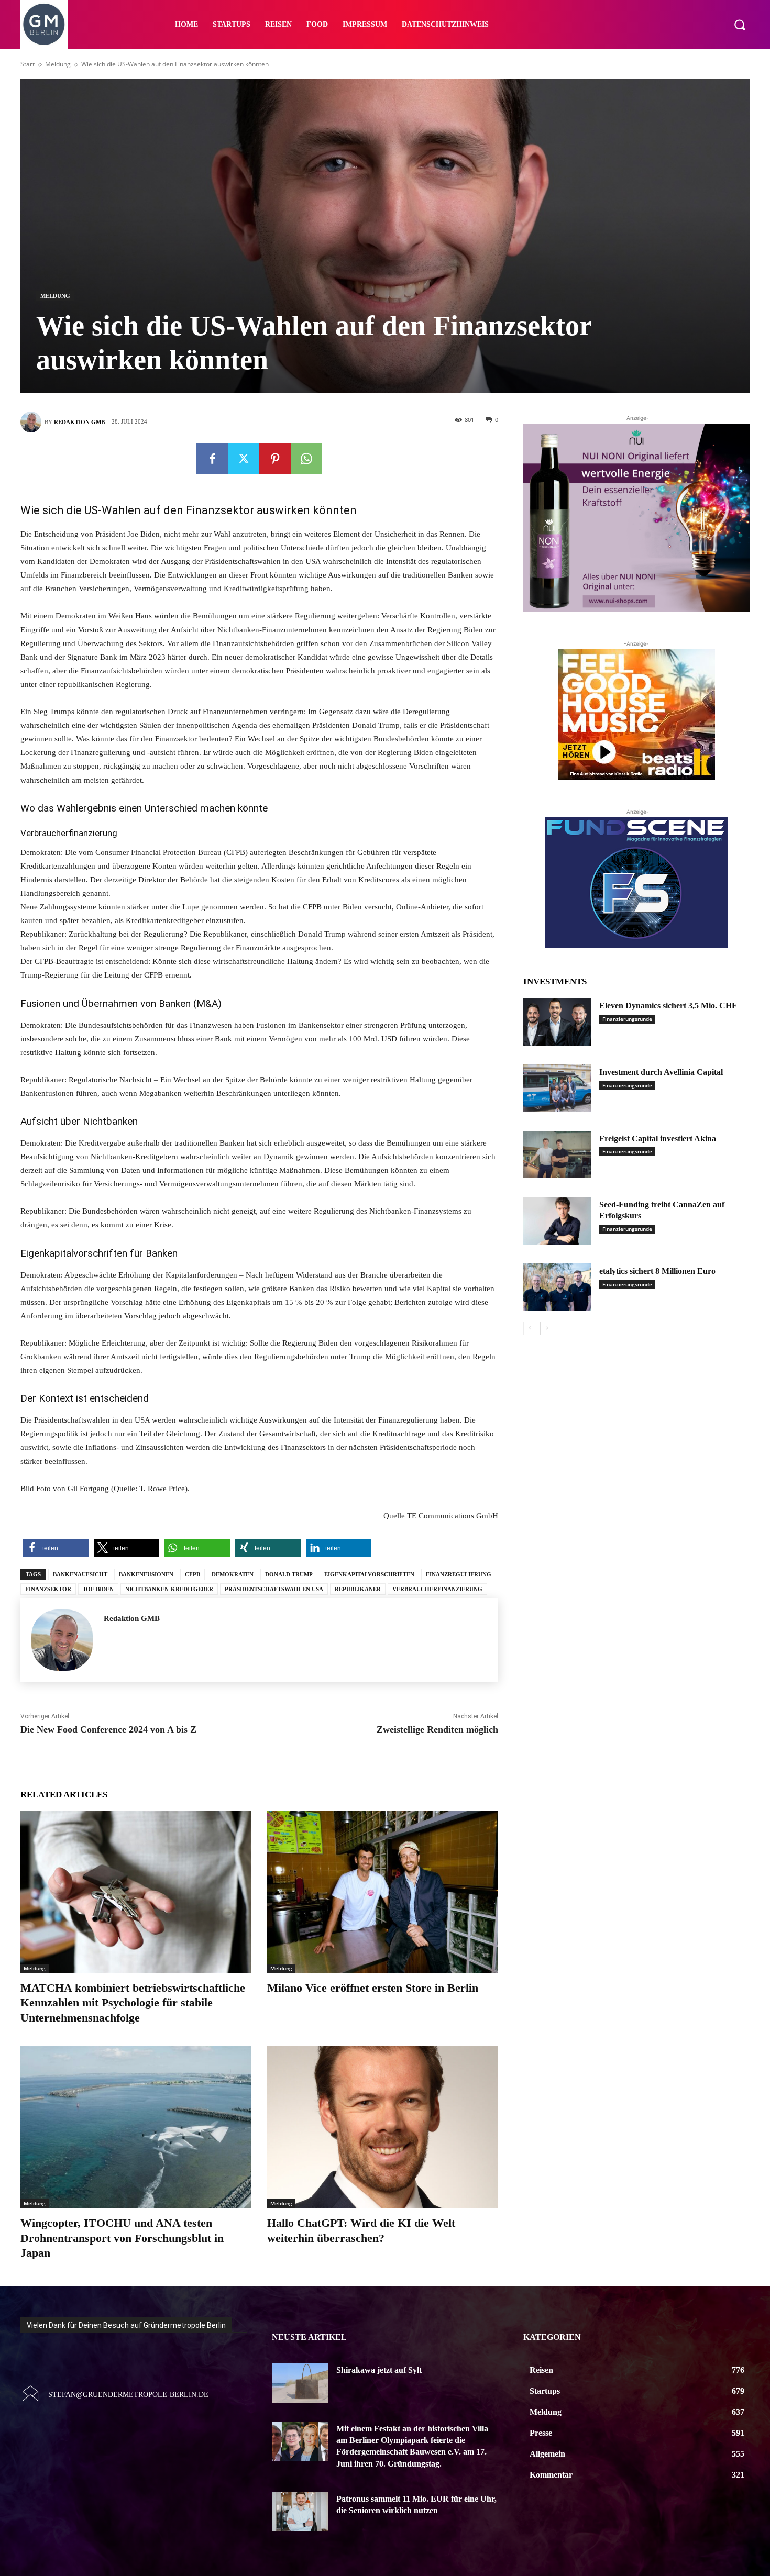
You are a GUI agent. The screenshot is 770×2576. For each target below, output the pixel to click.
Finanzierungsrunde (627, 1019)
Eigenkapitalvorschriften (369, 1574)
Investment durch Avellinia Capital (661, 1072)
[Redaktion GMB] (32, 422)
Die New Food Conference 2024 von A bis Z (108, 1729)
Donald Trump (289, 1574)
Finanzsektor (48, 1589)
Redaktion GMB (79, 422)
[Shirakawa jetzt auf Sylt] (300, 2383)
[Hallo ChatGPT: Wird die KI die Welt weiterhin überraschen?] (383, 2127)
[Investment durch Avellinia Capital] (557, 1088)
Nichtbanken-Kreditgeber (169, 1589)
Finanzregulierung (459, 1574)
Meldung (58, 64)
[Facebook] (212, 459)
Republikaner (358, 1589)
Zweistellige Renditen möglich (437, 1729)
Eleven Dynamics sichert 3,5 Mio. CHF (668, 1006)
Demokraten (233, 1574)
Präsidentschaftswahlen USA (274, 1589)
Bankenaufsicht (80, 1574)
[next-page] (547, 1328)
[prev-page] (530, 1328)
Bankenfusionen (146, 1574)
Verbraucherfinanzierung (437, 1589)
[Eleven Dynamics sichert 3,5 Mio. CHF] (557, 1022)
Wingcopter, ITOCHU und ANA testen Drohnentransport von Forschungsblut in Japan (122, 2238)
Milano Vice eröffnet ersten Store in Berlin (373, 1988)
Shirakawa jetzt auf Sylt (379, 2370)
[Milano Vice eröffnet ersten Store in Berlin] (383, 1892)
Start (27, 64)
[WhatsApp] (306, 459)
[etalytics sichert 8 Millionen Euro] (557, 1287)
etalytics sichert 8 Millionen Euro (657, 1271)
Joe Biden (98, 1589)
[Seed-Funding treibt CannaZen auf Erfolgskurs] (557, 1221)
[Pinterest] (275, 459)
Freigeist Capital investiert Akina (658, 1139)
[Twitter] (244, 459)
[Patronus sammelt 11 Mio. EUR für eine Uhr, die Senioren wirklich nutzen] (300, 2512)
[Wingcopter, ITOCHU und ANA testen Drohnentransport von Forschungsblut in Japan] (136, 2127)
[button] (740, 25)
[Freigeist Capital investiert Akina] (557, 1155)
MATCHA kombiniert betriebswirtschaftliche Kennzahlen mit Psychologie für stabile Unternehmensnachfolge (133, 2003)
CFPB (192, 1574)
